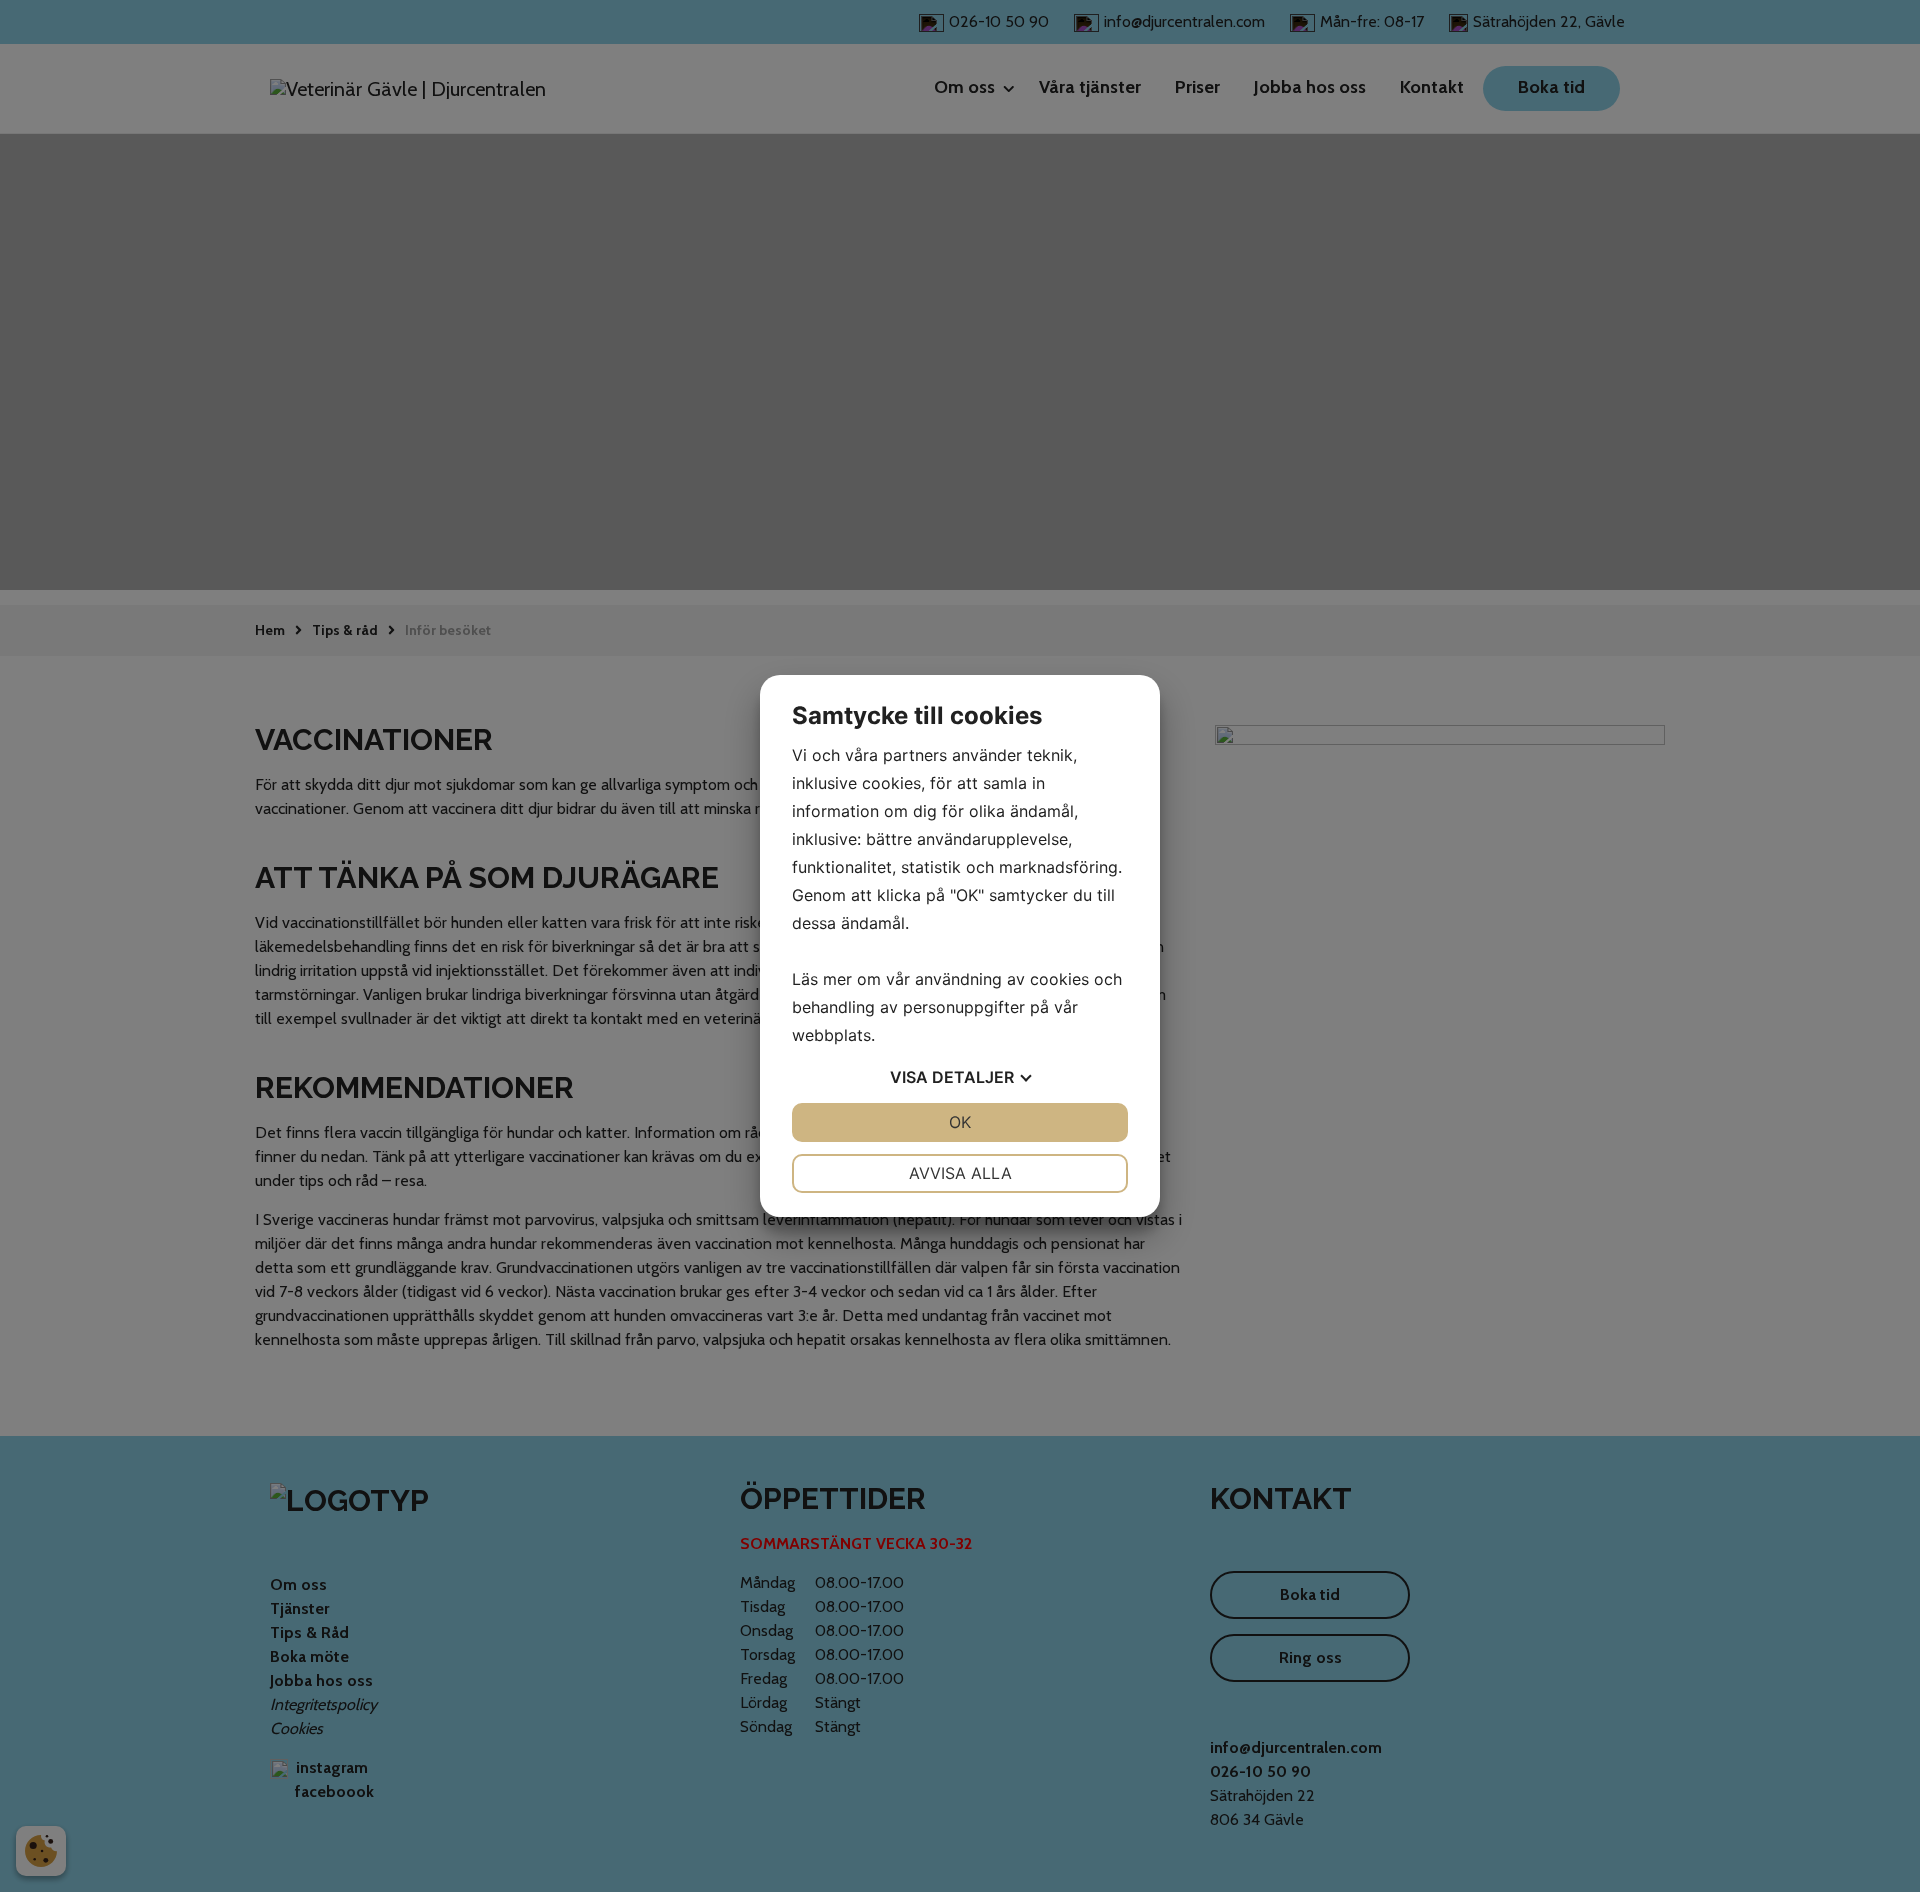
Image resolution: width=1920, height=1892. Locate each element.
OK (960, 1122)
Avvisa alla (960, 1173)
